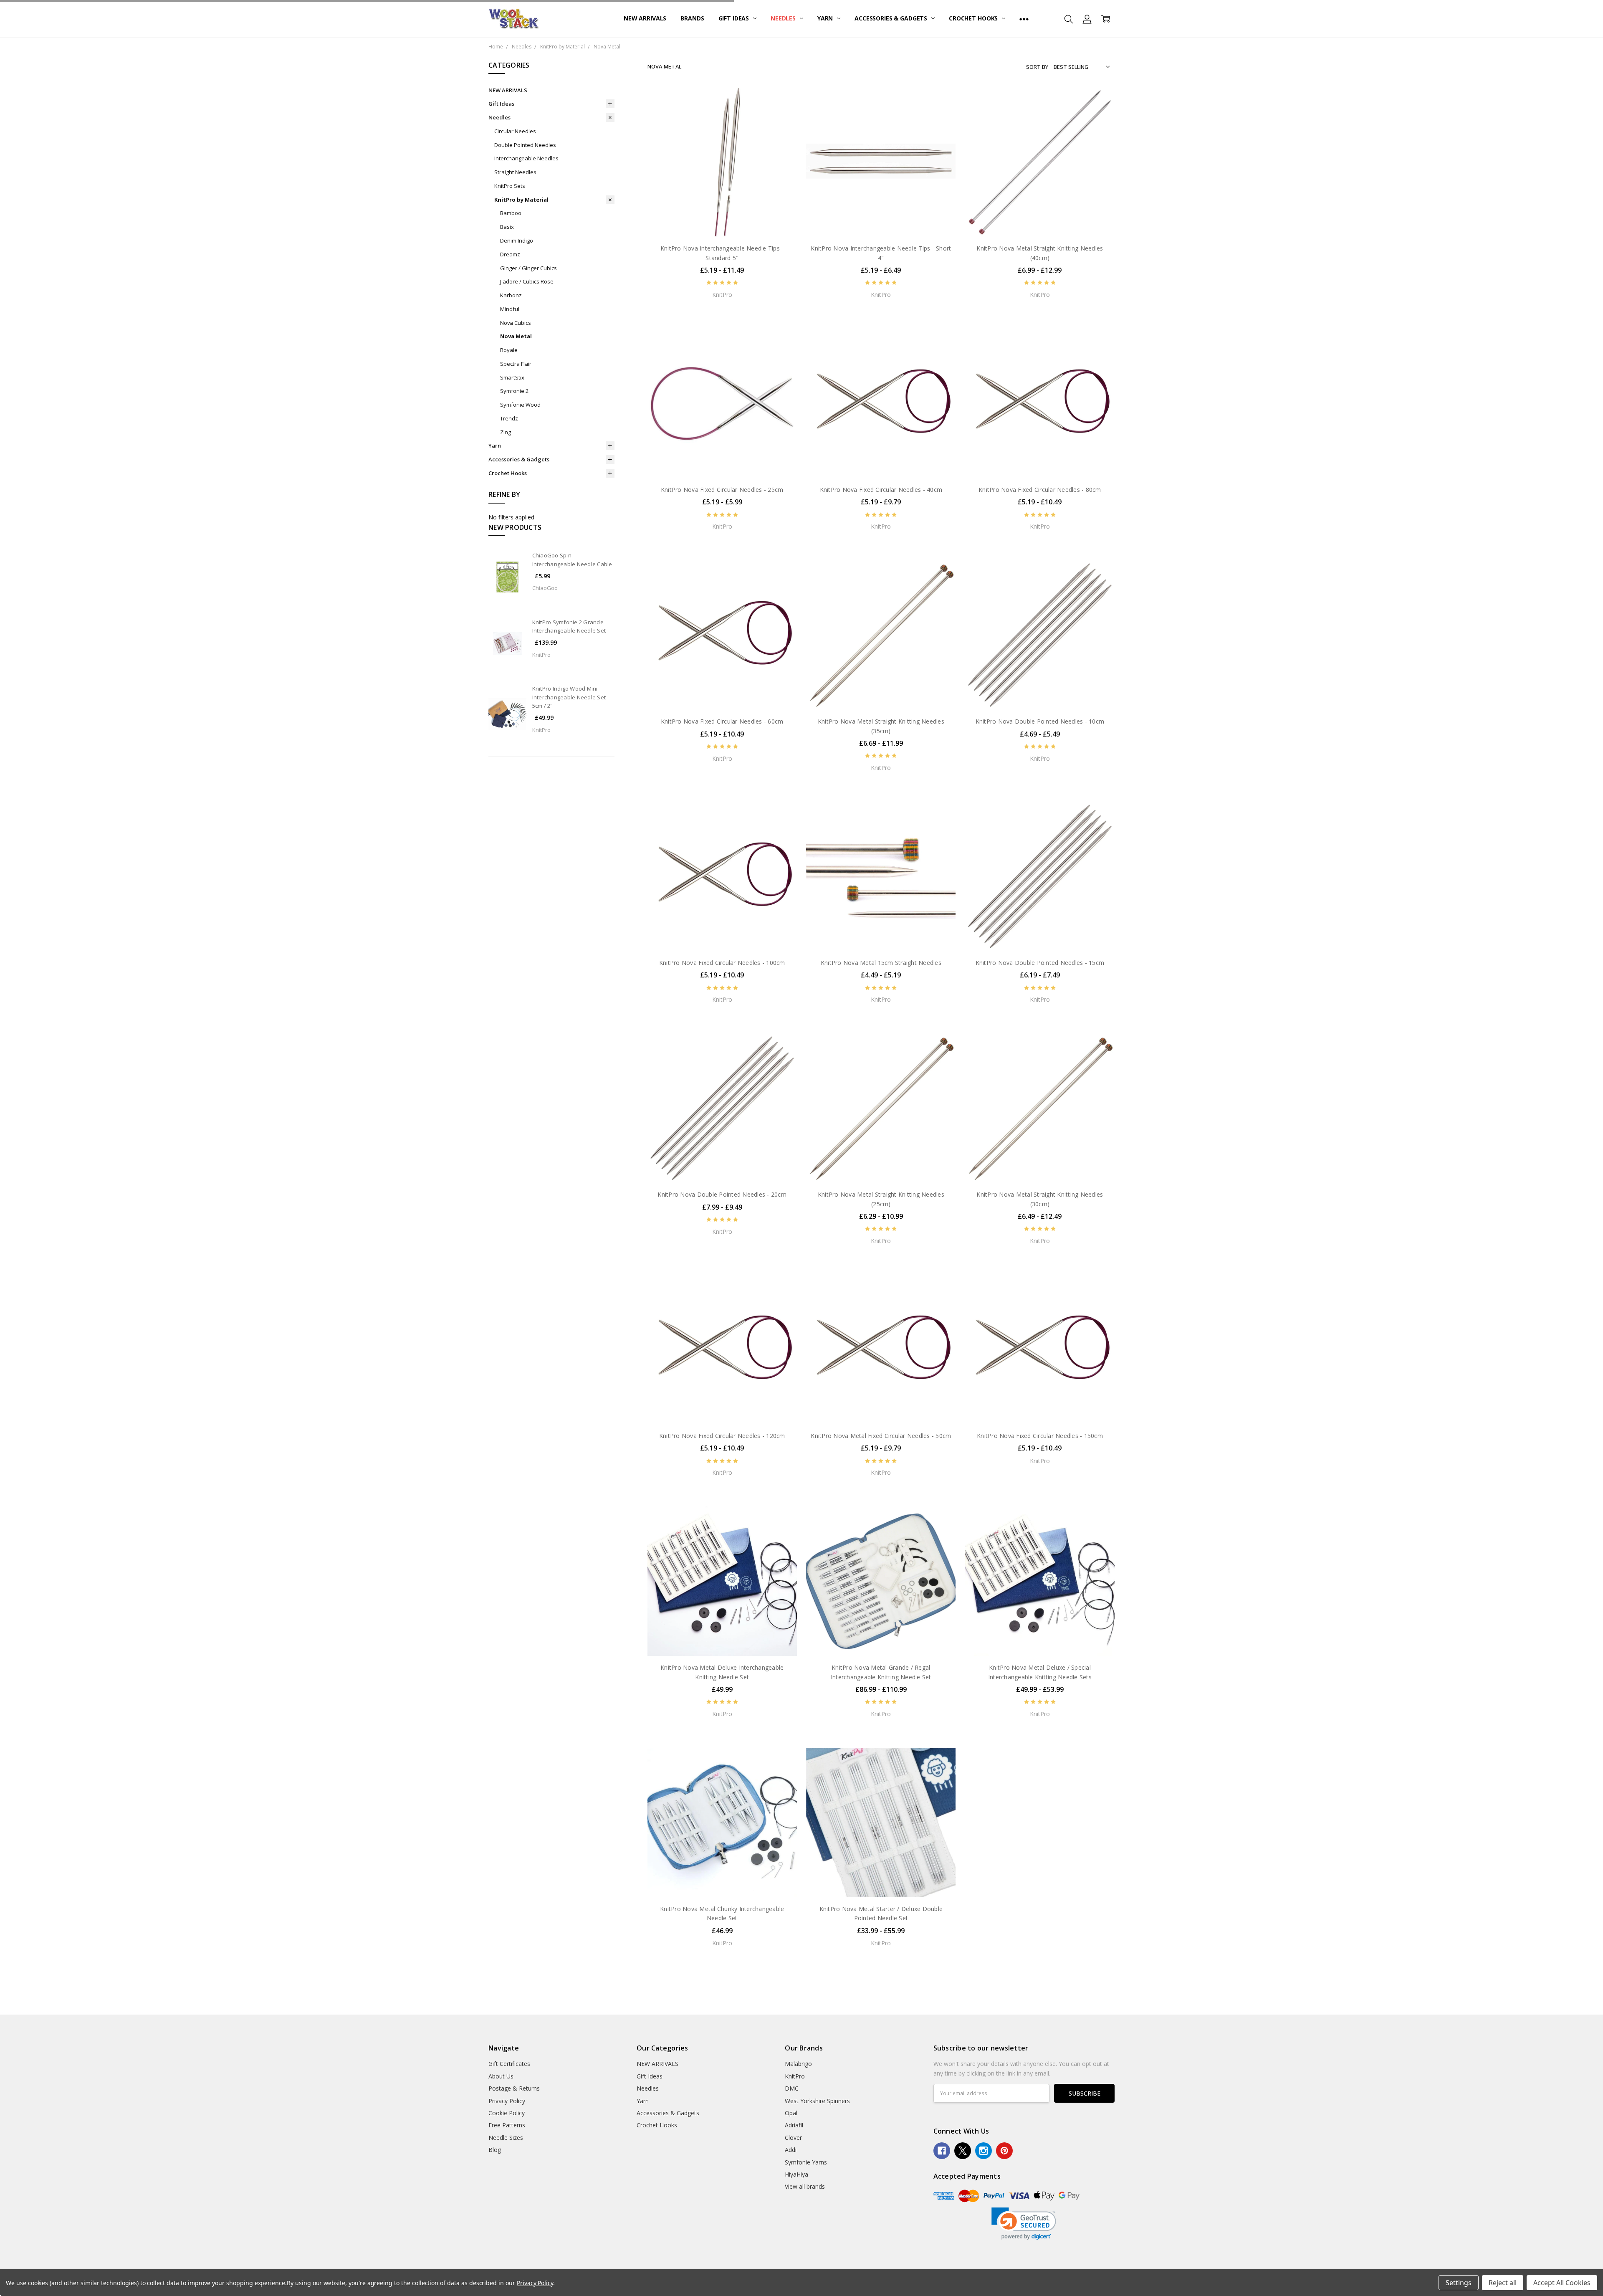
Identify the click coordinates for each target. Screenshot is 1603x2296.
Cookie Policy (507, 2113)
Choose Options (722, 219)
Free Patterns (507, 2125)
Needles (784, 18)
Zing (506, 432)
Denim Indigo (517, 240)
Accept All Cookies (1562, 2283)
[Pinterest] (1004, 2151)
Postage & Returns (514, 2088)
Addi (791, 2150)
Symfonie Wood (520, 405)
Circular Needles (515, 131)
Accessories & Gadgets (892, 18)
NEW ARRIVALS (645, 18)
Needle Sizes (506, 2138)
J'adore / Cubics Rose (527, 281)
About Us (501, 2076)
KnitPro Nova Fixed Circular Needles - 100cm (722, 963)
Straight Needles (515, 172)
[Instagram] (984, 2151)
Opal (791, 2113)
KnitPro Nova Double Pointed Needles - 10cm (1040, 721)
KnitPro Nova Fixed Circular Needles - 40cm (881, 490)
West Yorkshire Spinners (817, 2101)
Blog (495, 2150)
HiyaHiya (796, 2174)
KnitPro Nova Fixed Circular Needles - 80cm (1040, 490)
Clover (793, 2138)
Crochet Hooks (974, 18)
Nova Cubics (516, 323)
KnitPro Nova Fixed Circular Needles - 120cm (722, 1436)
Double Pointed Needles (525, 145)
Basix (507, 227)
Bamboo (511, 213)
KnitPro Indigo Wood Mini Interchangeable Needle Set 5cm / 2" (569, 697)
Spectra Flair (516, 364)
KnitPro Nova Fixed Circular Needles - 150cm (1040, 1436)
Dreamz (510, 254)
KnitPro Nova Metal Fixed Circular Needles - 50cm (881, 1436)
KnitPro (795, 2076)
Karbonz (511, 295)
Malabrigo (798, 2064)
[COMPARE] (782, 115)
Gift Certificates (509, 2064)
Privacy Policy (507, 2101)
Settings (1459, 2283)
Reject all (1503, 2283)
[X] (963, 2151)
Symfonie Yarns (806, 2162)
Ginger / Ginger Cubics (528, 268)
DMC (792, 2088)
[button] (1024, 2224)
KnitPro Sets (510, 186)
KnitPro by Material (521, 200)
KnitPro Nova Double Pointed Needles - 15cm (1040, 963)
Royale (509, 350)
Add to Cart (722, 1639)
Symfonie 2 (514, 391)
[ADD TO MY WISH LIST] (782, 129)
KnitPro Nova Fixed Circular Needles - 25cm (722, 490)
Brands (692, 18)
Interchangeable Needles (526, 158)
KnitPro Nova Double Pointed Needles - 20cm (722, 1194)
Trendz (509, 418)
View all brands (805, 2186)
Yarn (826, 18)
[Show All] (1024, 19)
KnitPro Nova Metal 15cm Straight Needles (881, 963)
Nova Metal (516, 336)
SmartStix (512, 377)
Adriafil (794, 2125)
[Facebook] (942, 2151)
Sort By (1037, 67)
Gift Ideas (734, 18)
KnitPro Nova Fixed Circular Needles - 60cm (722, 721)
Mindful (510, 309)
